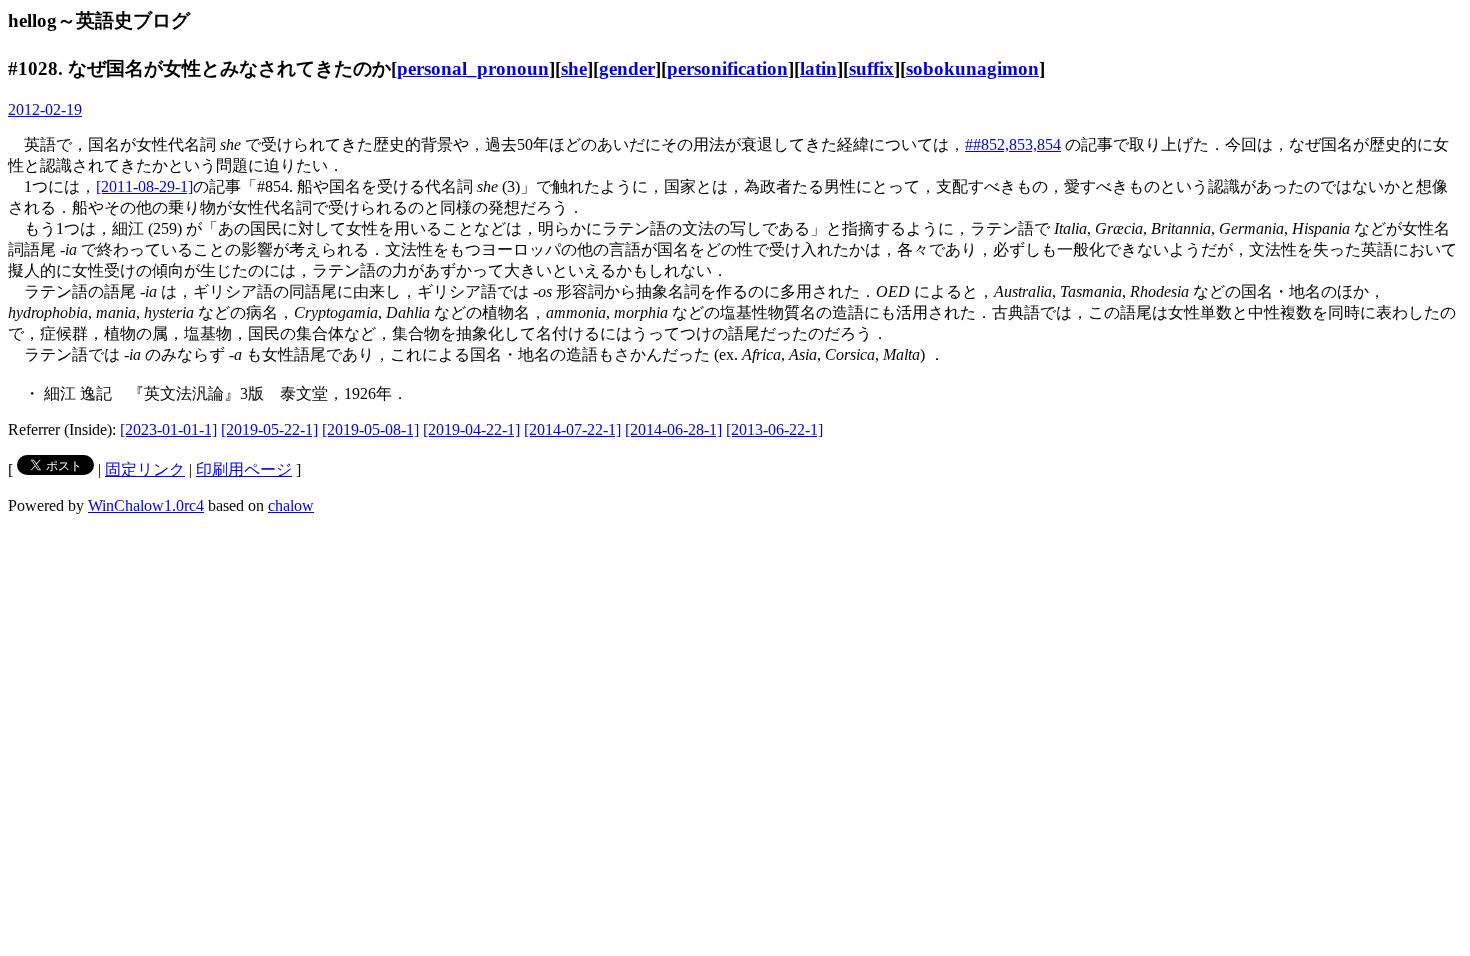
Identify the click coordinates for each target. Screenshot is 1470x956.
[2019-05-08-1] (370, 429)
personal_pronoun (473, 68)
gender (627, 68)
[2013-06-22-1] (774, 429)
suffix (871, 68)
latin (818, 68)
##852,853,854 (1013, 144)
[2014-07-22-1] (572, 429)
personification (727, 68)
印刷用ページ (244, 469)
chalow (291, 505)
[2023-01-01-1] (168, 429)
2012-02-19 (45, 109)
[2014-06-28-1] (673, 429)
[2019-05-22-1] (269, 429)
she (574, 68)
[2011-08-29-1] (144, 186)
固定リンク (145, 469)
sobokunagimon (972, 68)
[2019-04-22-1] (471, 429)
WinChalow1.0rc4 (146, 505)
